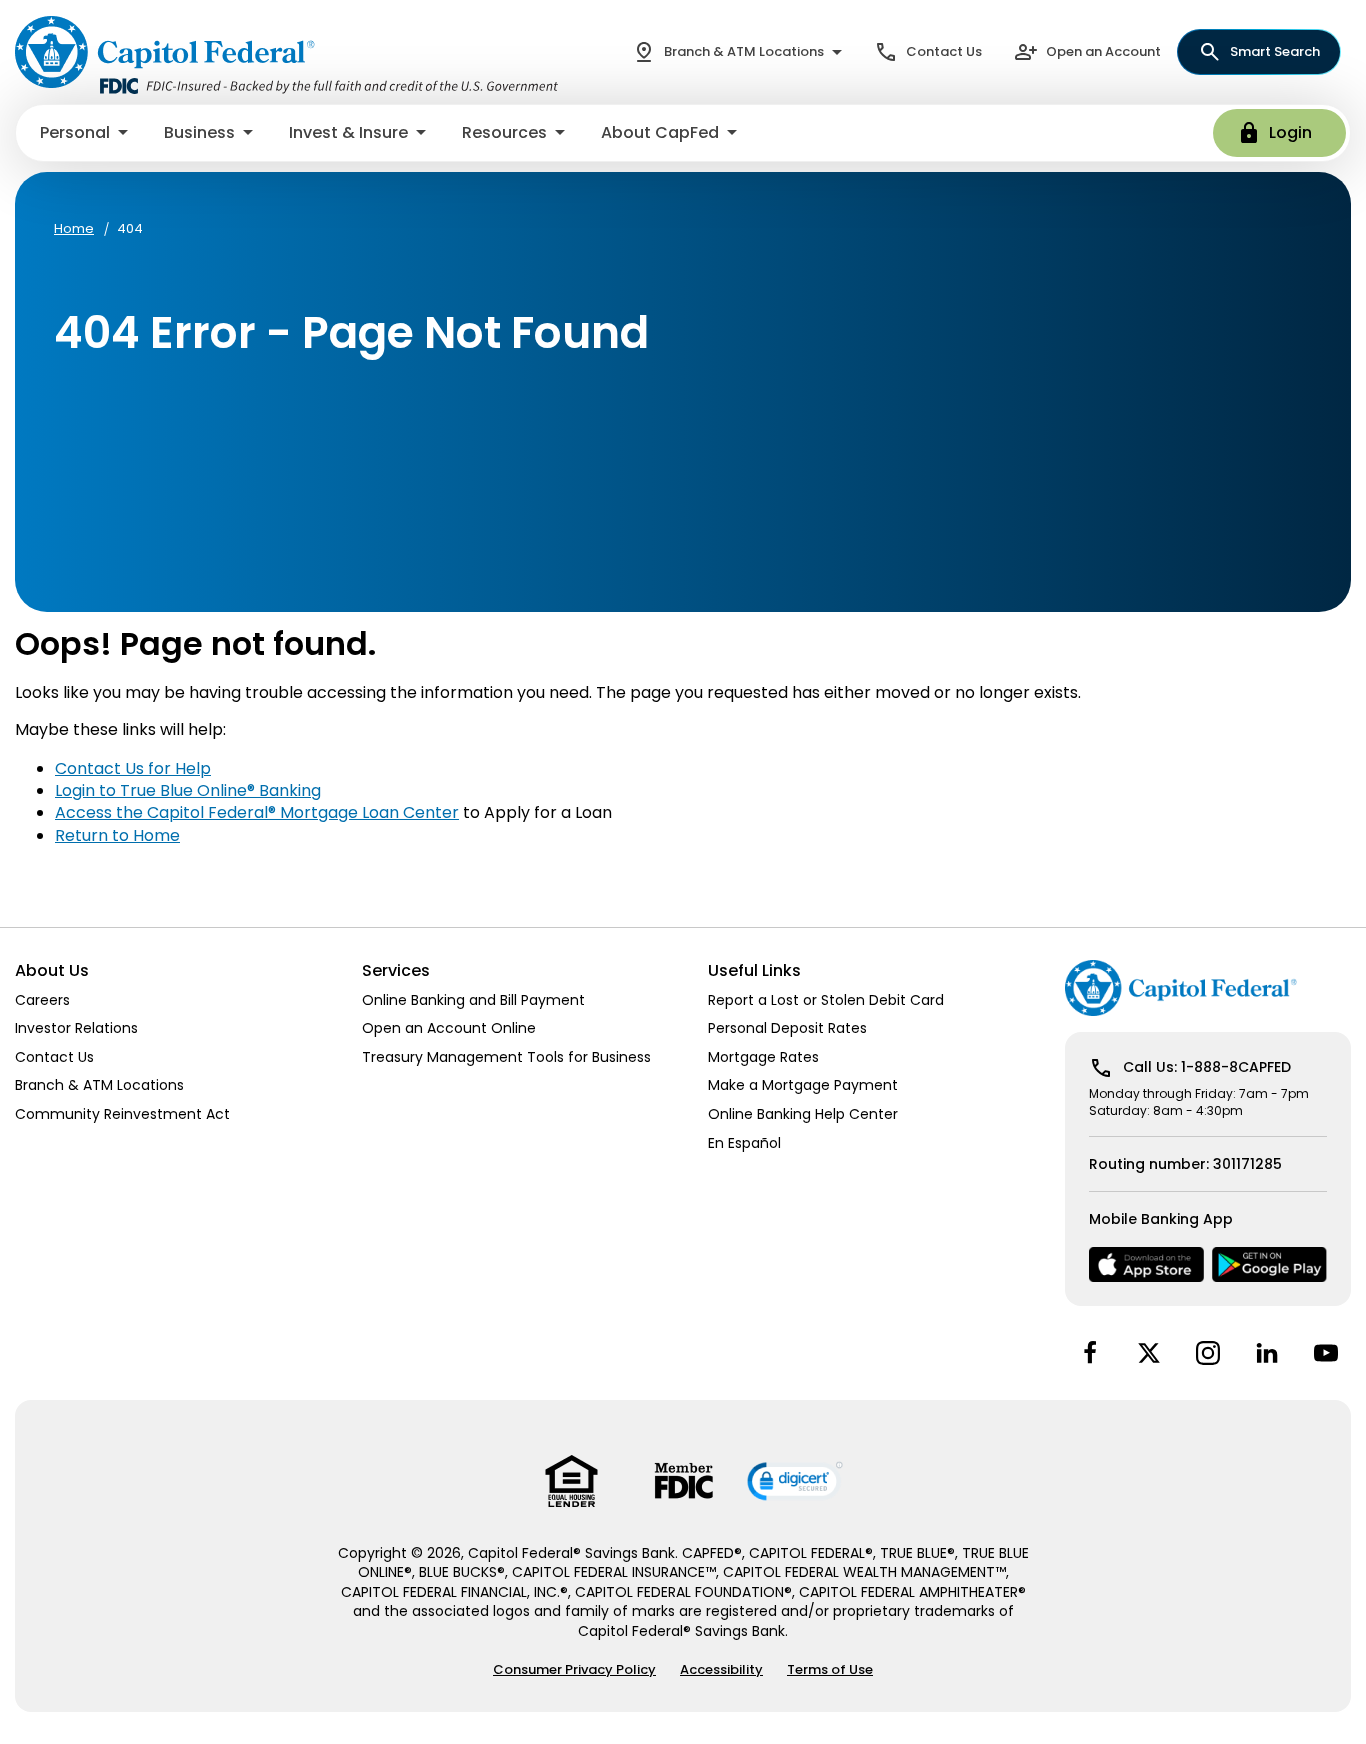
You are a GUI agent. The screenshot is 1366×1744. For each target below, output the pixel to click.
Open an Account (1103, 51)
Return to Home (117, 835)
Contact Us (944, 51)
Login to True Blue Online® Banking (188, 790)
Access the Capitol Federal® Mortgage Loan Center (257, 812)
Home (74, 229)
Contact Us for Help (133, 768)
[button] (86, 133)
